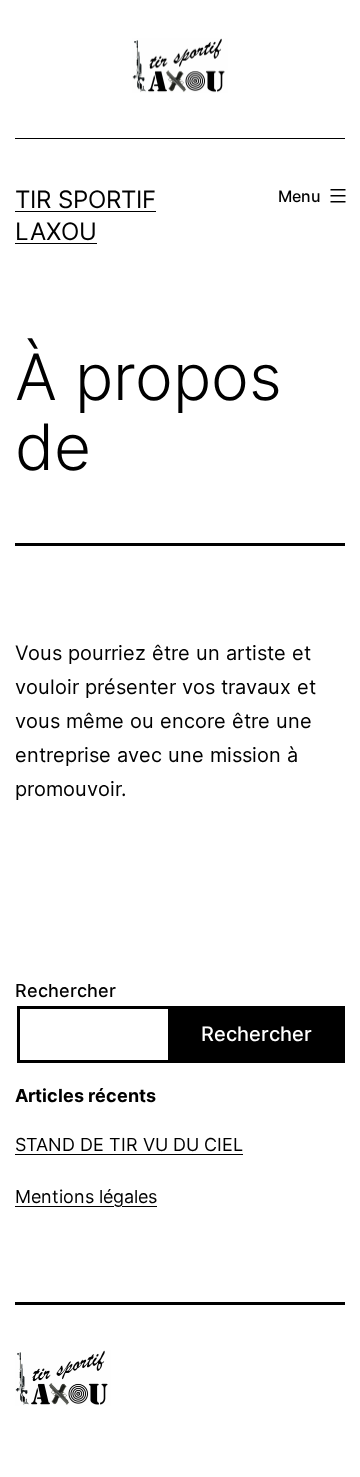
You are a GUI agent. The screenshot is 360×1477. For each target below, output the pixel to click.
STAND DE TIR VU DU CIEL (129, 1144)
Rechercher (65, 990)
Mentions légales (86, 1196)
